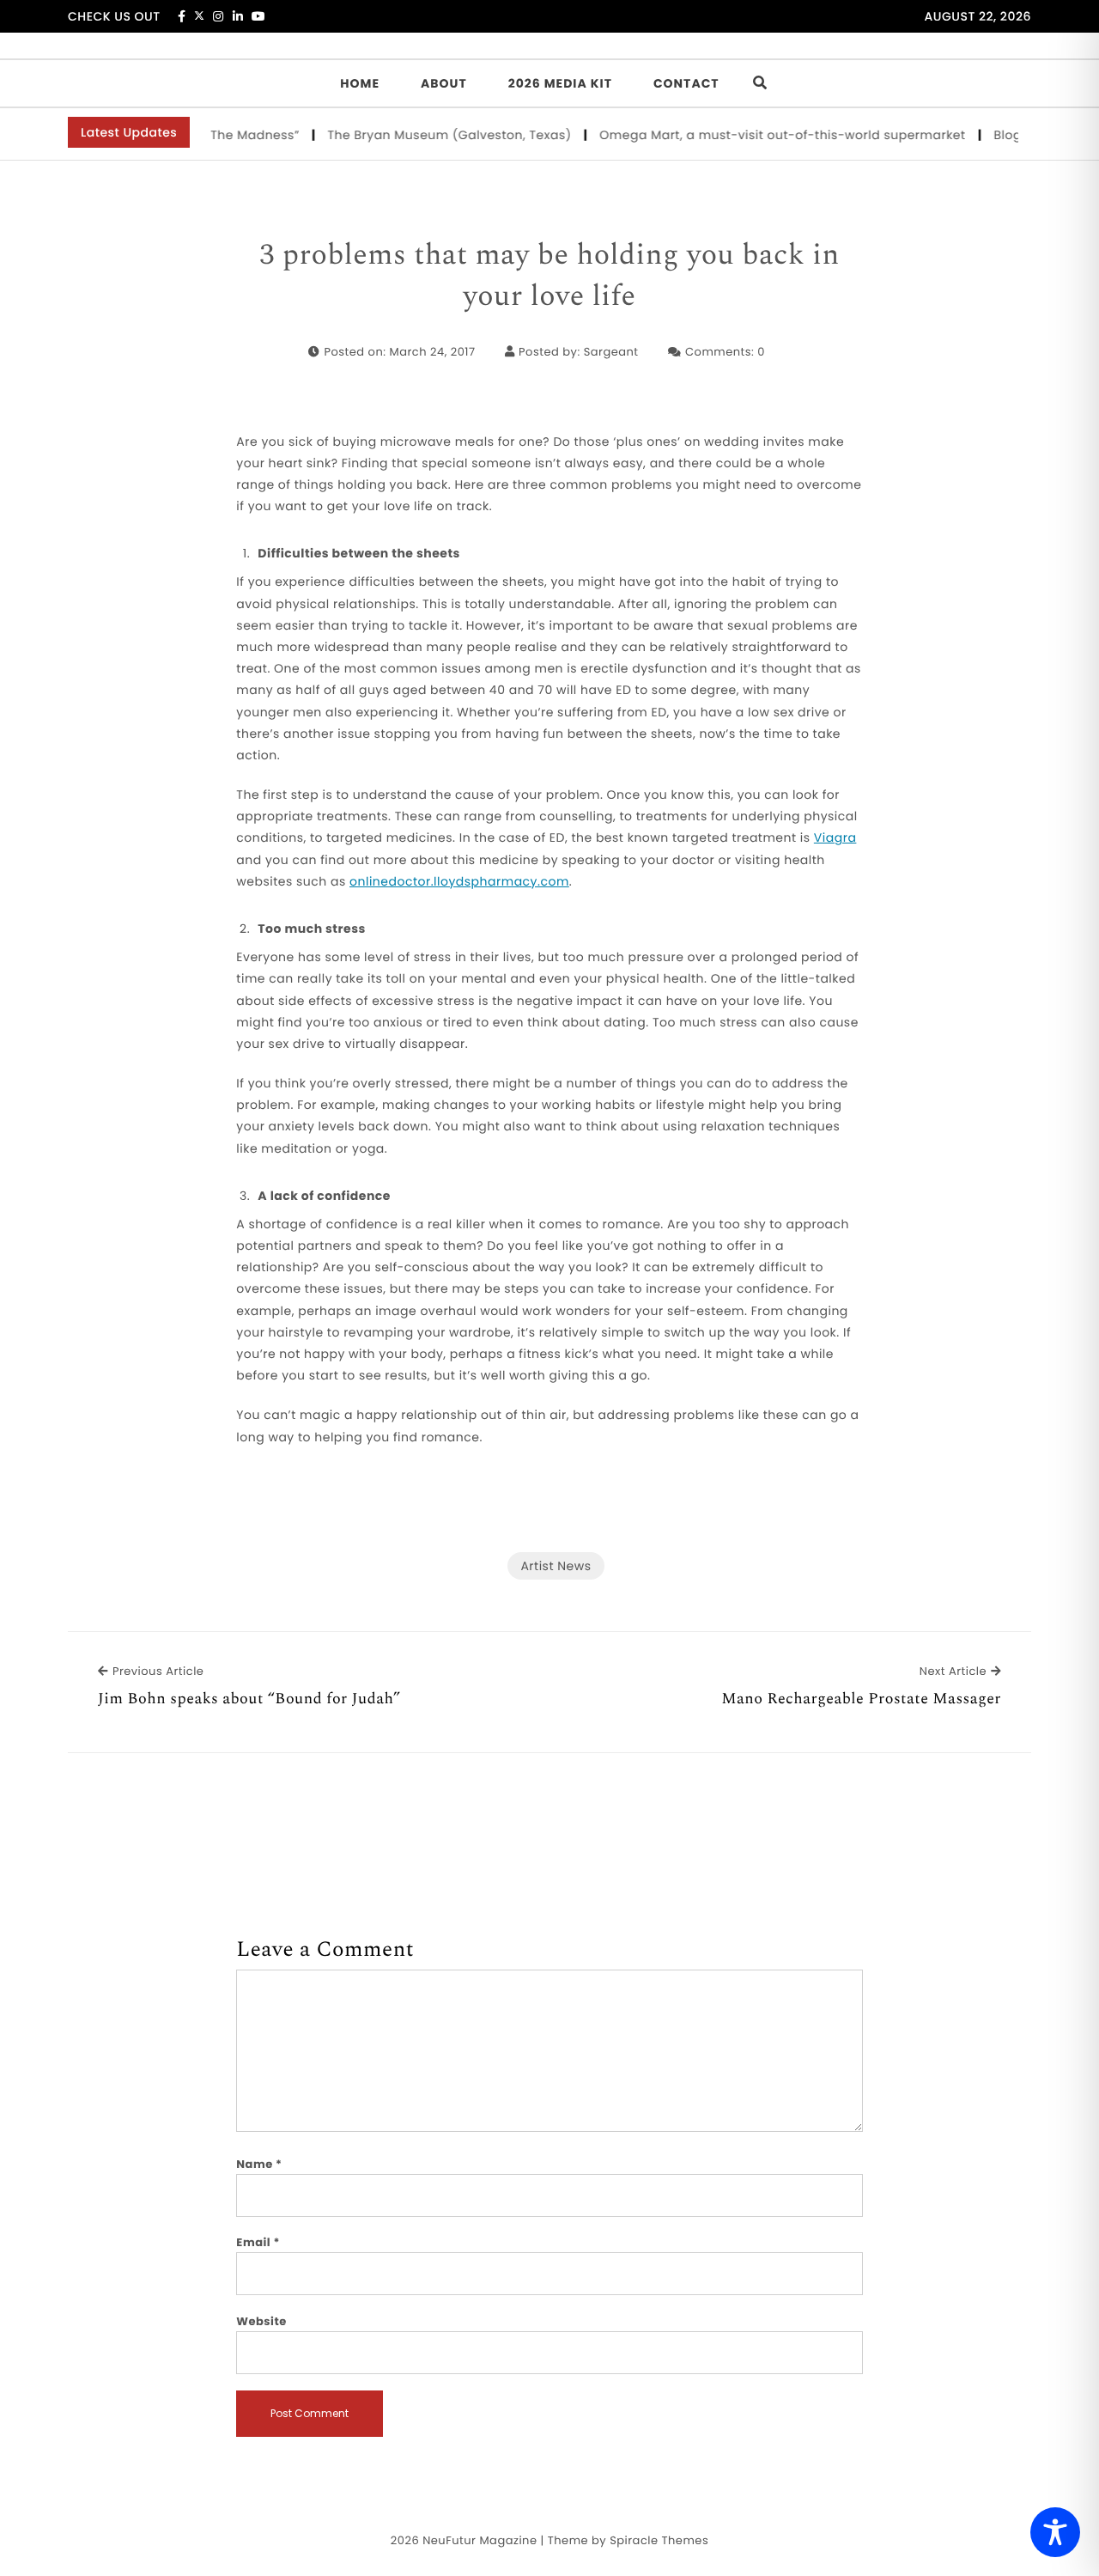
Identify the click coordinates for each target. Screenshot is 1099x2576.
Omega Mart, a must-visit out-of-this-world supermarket (759, 135)
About (444, 83)
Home (360, 83)
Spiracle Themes (659, 2540)
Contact (686, 83)
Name (259, 2164)
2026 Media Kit (560, 83)
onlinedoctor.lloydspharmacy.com (459, 881)
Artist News (556, 1566)
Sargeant (611, 352)
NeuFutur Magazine (480, 2540)
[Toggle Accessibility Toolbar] (1055, 2532)
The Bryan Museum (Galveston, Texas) (426, 135)
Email (258, 2242)
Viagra (835, 837)
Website (261, 2321)
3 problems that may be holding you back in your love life (549, 276)
